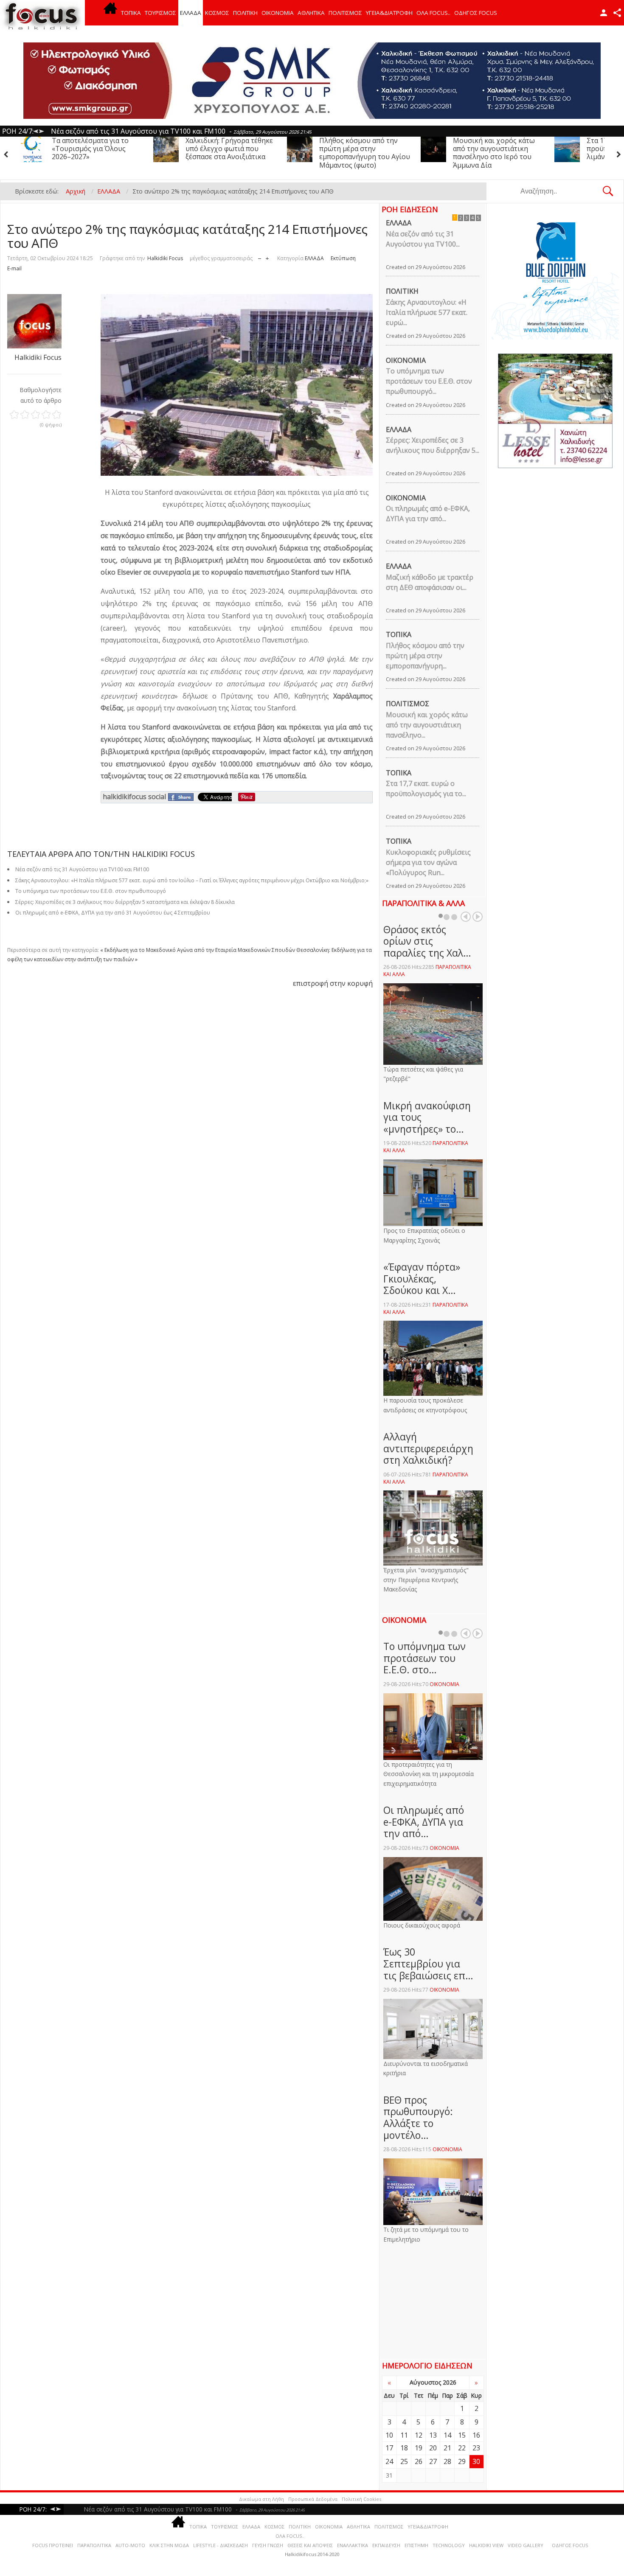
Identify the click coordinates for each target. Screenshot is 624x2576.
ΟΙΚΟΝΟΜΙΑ (278, 13)
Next (478, 917)
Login (604, 13)
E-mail (14, 268)
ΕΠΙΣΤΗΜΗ (416, 2545)
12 (419, 2435)
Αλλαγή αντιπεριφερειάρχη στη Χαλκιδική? (428, 1448)
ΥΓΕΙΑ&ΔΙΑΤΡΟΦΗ (389, 13)
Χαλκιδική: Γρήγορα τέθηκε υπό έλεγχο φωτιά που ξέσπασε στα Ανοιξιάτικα (96, 149)
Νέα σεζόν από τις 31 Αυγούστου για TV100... (423, 239)
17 (389, 2448)
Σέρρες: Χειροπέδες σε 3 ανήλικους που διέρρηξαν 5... (433, 445)
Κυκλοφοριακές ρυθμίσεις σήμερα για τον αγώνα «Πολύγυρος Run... (428, 862)
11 (404, 2435)
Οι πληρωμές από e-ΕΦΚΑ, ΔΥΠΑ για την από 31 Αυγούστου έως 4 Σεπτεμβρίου (113, 913)
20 (433, 2448)
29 (462, 2461)
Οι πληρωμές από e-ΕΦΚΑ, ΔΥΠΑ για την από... (428, 514)
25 (404, 2461)
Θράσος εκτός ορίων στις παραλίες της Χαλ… (427, 941)
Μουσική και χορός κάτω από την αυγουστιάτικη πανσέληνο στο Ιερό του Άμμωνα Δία (360, 153)
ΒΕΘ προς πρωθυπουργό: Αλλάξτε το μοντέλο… (418, 2117)
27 (433, 2461)
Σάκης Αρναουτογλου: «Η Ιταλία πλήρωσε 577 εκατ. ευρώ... (427, 312)
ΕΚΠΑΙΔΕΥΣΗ (386, 2545)
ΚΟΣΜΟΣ (217, 13)
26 (419, 2461)
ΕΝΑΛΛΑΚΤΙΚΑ (353, 2545)
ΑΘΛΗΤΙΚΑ (311, 13)
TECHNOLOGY (449, 2545)
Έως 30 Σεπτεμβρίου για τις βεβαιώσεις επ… (428, 1963)
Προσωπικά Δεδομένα (313, 2499)
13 (433, 2435)
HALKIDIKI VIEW (486, 2545)
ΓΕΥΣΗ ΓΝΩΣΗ (268, 2545)
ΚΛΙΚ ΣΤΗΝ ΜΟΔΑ (169, 2545)
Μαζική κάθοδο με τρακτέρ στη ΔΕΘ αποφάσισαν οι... (430, 582)
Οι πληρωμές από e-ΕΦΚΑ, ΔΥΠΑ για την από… (424, 1822)
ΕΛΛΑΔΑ (191, 13)
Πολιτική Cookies (361, 2499)
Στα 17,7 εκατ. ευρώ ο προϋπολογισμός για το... (426, 789)
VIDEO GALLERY (526, 2545)
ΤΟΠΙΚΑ (131, 13)
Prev (466, 917)
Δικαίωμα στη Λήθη (261, 2499)
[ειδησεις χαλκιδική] (110, 13)
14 (447, 2435)
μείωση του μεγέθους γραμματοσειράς (260, 257)
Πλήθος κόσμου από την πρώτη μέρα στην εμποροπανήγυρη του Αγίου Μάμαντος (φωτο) (231, 153)
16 (476, 2435)
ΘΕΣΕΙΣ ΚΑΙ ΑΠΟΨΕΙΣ (310, 2545)
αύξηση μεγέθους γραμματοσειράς (267, 257)
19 (419, 2448)
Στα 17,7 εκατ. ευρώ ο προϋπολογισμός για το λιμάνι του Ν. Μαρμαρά (491, 149)
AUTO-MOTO (130, 2545)
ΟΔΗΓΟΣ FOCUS (476, 13)
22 (462, 2448)
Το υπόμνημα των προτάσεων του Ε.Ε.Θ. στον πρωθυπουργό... (429, 381)
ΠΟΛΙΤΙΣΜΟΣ (345, 13)
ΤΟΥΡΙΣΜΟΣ (160, 13)
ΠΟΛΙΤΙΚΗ (245, 13)
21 (447, 2448)
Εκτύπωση (343, 258)
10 (389, 2435)
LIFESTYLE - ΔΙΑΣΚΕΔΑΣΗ (221, 2545)
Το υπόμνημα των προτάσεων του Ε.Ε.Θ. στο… (424, 1658)
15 (462, 2435)
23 (476, 2448)
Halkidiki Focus (165, 258)
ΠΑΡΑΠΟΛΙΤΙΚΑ (94, 2545)
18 (404, 2448)
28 (447, 2461)
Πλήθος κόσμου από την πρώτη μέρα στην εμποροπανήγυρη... (425, 656)
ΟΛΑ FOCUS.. (290, 2536)
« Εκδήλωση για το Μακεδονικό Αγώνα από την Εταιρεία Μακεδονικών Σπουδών (198, 950)
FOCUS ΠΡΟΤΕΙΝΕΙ (53, 2545)
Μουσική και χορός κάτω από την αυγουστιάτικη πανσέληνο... (427, 725)
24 (389, 2461)
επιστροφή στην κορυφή (333, 983)
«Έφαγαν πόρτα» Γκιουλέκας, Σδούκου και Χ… (422, 1278)
